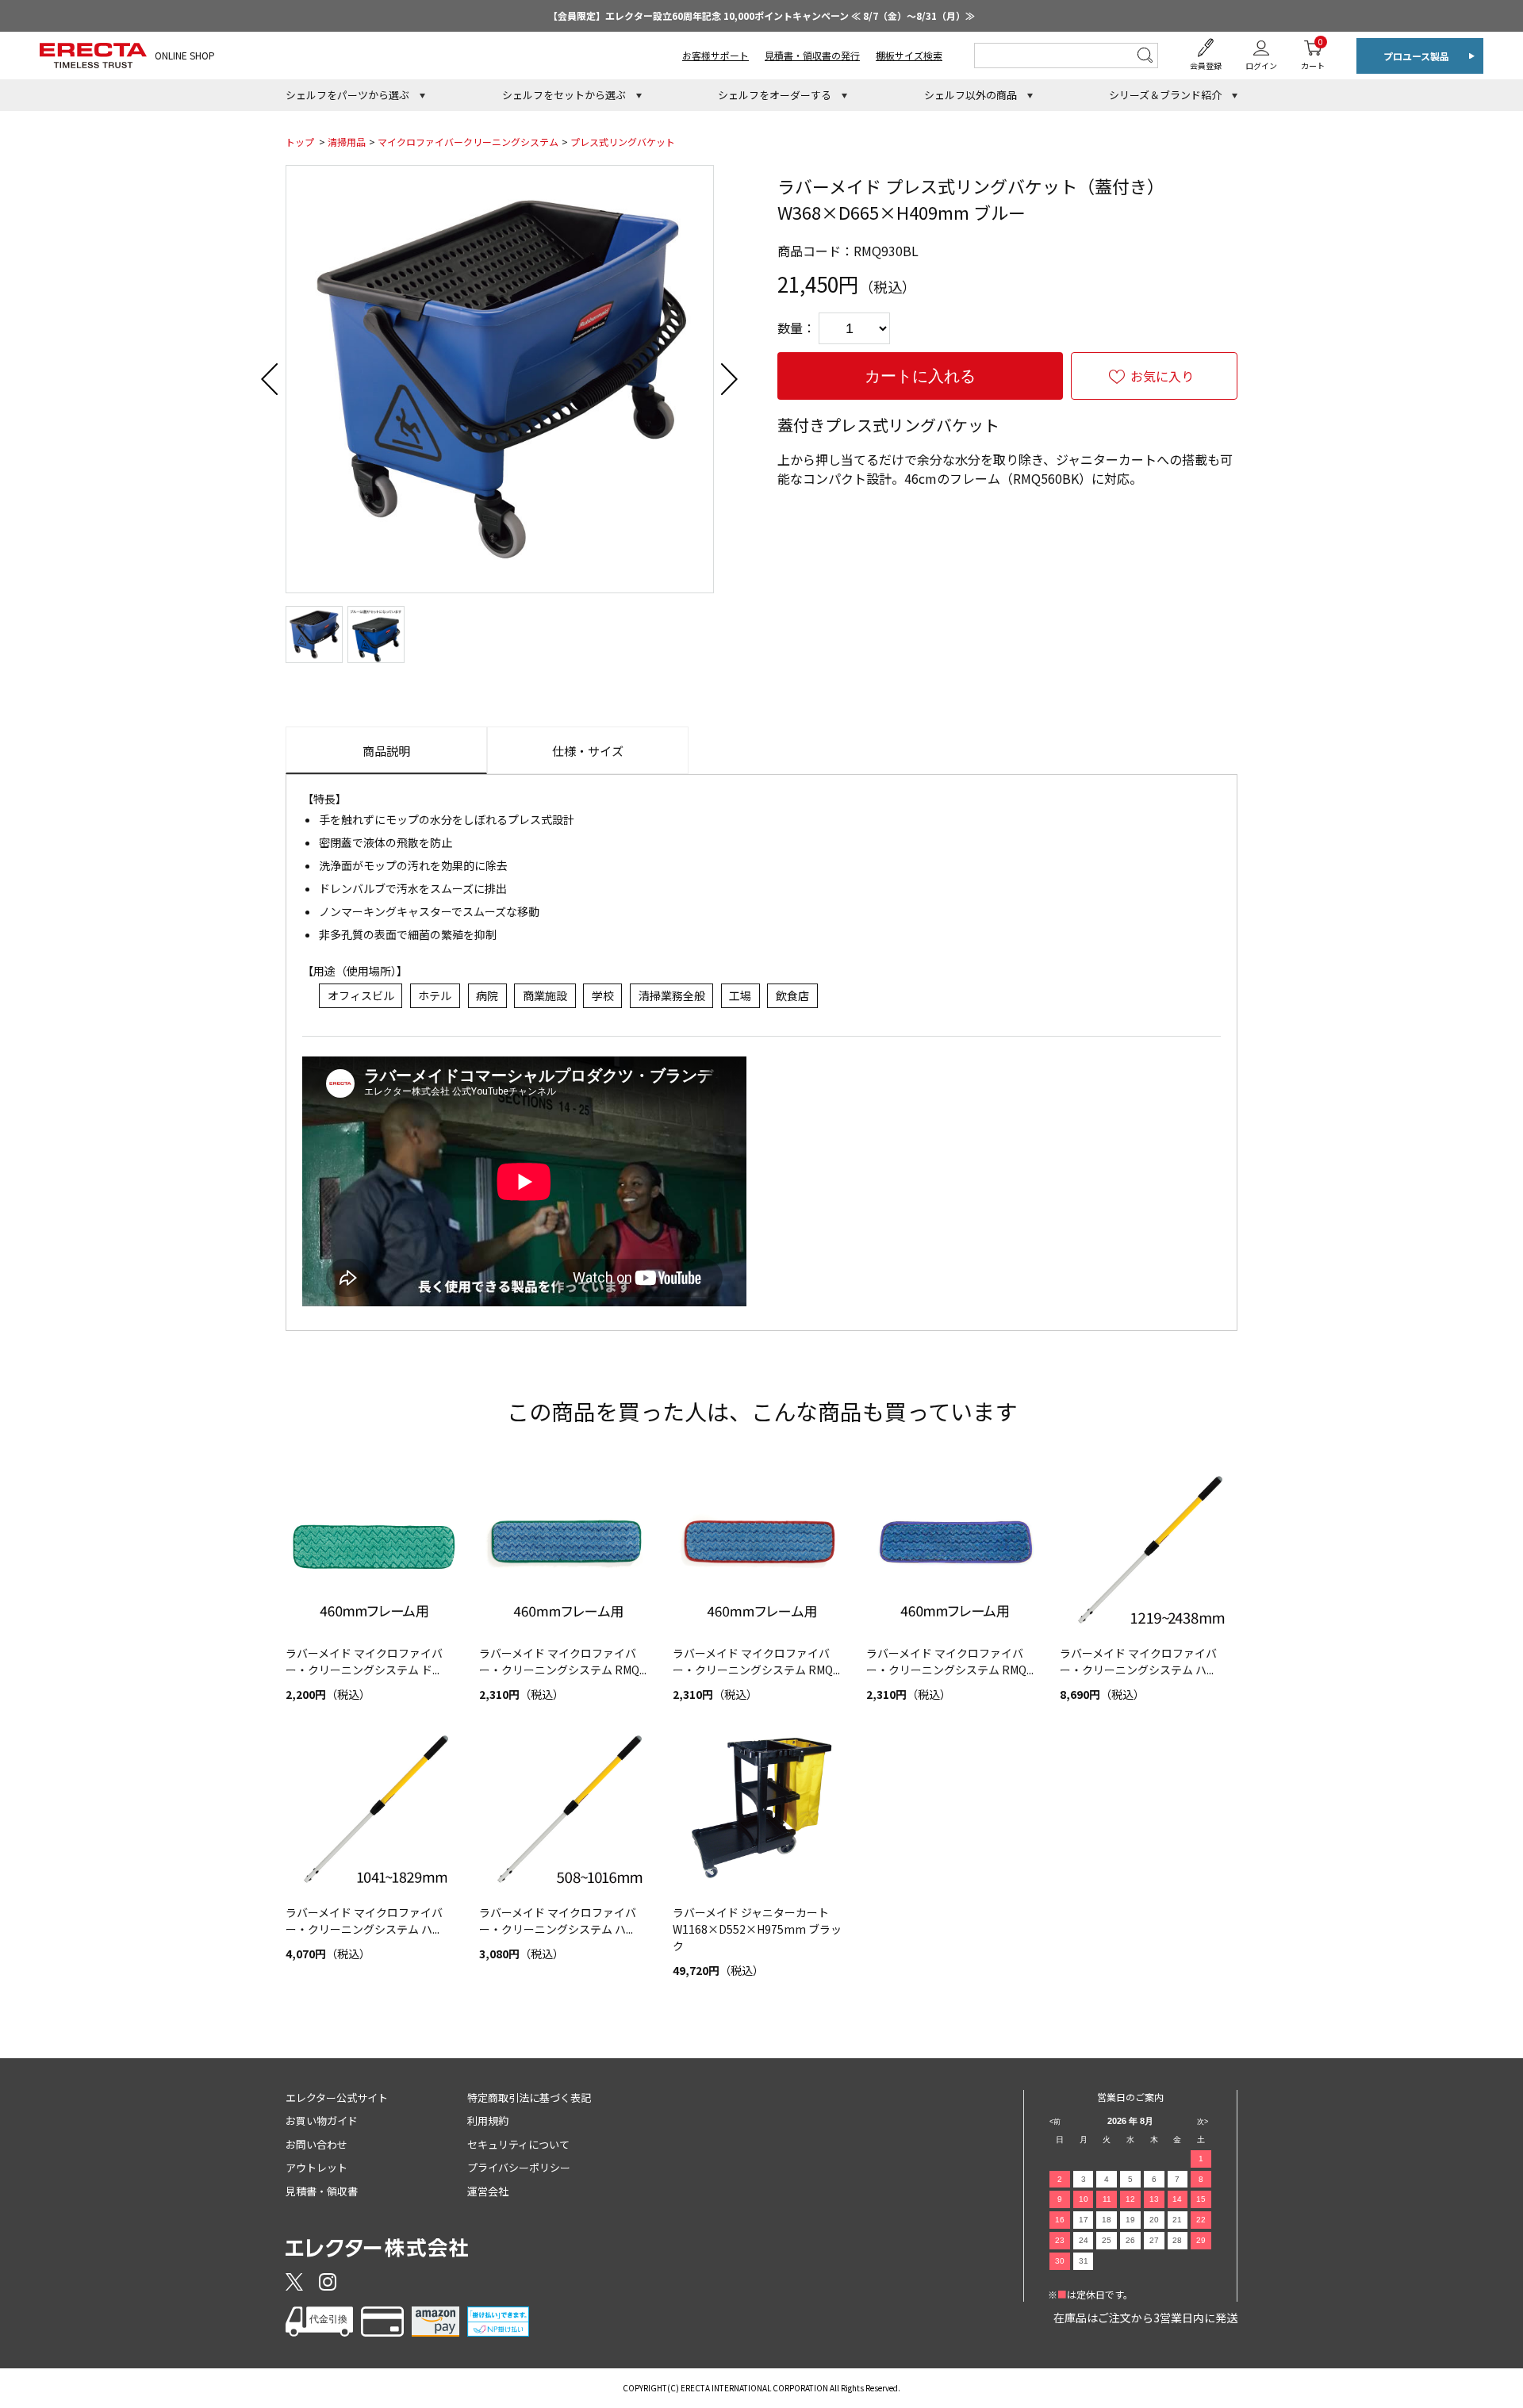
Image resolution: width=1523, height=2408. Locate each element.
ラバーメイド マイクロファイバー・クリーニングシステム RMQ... (563, 1661)
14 (1177, 2199)
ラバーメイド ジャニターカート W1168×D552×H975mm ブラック (757, 1929)
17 (1084, 2220)
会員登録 (1206, 65)
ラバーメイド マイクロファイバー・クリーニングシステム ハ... (1138, 1661)
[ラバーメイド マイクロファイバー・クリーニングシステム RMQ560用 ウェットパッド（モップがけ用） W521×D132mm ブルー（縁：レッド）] (761, 1548)
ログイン (1261, 65)
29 (1201, 2240)
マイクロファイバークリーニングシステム (468, 142)
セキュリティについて (518, 2144)
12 (1130, 2199)
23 (1060, 2240)
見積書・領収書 (322, 2191)
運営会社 (488, 2191)
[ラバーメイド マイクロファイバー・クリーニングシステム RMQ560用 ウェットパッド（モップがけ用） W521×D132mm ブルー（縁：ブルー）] (955, 1548)
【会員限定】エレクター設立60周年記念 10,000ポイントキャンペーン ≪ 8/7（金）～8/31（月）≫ (761, 15)
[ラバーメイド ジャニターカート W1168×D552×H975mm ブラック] (761, 1808)
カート (1313, 54)
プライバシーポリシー (519, 2167)
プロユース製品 (1416, 56)
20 (1154, 2220)
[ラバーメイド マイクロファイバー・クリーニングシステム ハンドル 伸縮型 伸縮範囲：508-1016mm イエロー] (568, 1808)
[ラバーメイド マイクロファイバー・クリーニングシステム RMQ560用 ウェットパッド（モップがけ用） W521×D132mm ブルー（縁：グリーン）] (568, 1548)
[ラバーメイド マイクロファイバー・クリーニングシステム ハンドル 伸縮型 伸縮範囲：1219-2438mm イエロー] (1149, 1548)
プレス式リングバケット (623, 142)
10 (1084, 2199)
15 (1201, 2199)
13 (1154, 2199)
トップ (300, 142)
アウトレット (316, 2167)
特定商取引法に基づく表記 (529, 2097)
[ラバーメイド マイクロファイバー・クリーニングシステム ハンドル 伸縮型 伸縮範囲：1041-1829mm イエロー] (374, 1808)
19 (1130, 2220)
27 (1154, 2240)
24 (1084, 2240)
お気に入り (1162, 376)
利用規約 (488, 2120)
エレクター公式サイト (337, 2097)
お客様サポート (715, 55)
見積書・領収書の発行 (812, 55)
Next (730, 379)
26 (1130, 2240)
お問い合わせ (316, 2144)
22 (1201, 2220)
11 (1107, 2199)
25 (1107, 2240)
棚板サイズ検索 (909, 55)
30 (1060, 2261)
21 (1177, 2220)
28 (1177, 2240)
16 (1060, 2220)
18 (1107, 2220)
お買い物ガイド (322, 2120)
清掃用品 (347, 142)
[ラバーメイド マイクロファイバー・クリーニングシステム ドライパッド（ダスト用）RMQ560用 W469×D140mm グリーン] (374, 1548)
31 (1084, 2261)
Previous (270, 379)
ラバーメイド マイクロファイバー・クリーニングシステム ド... (364, 1661)
